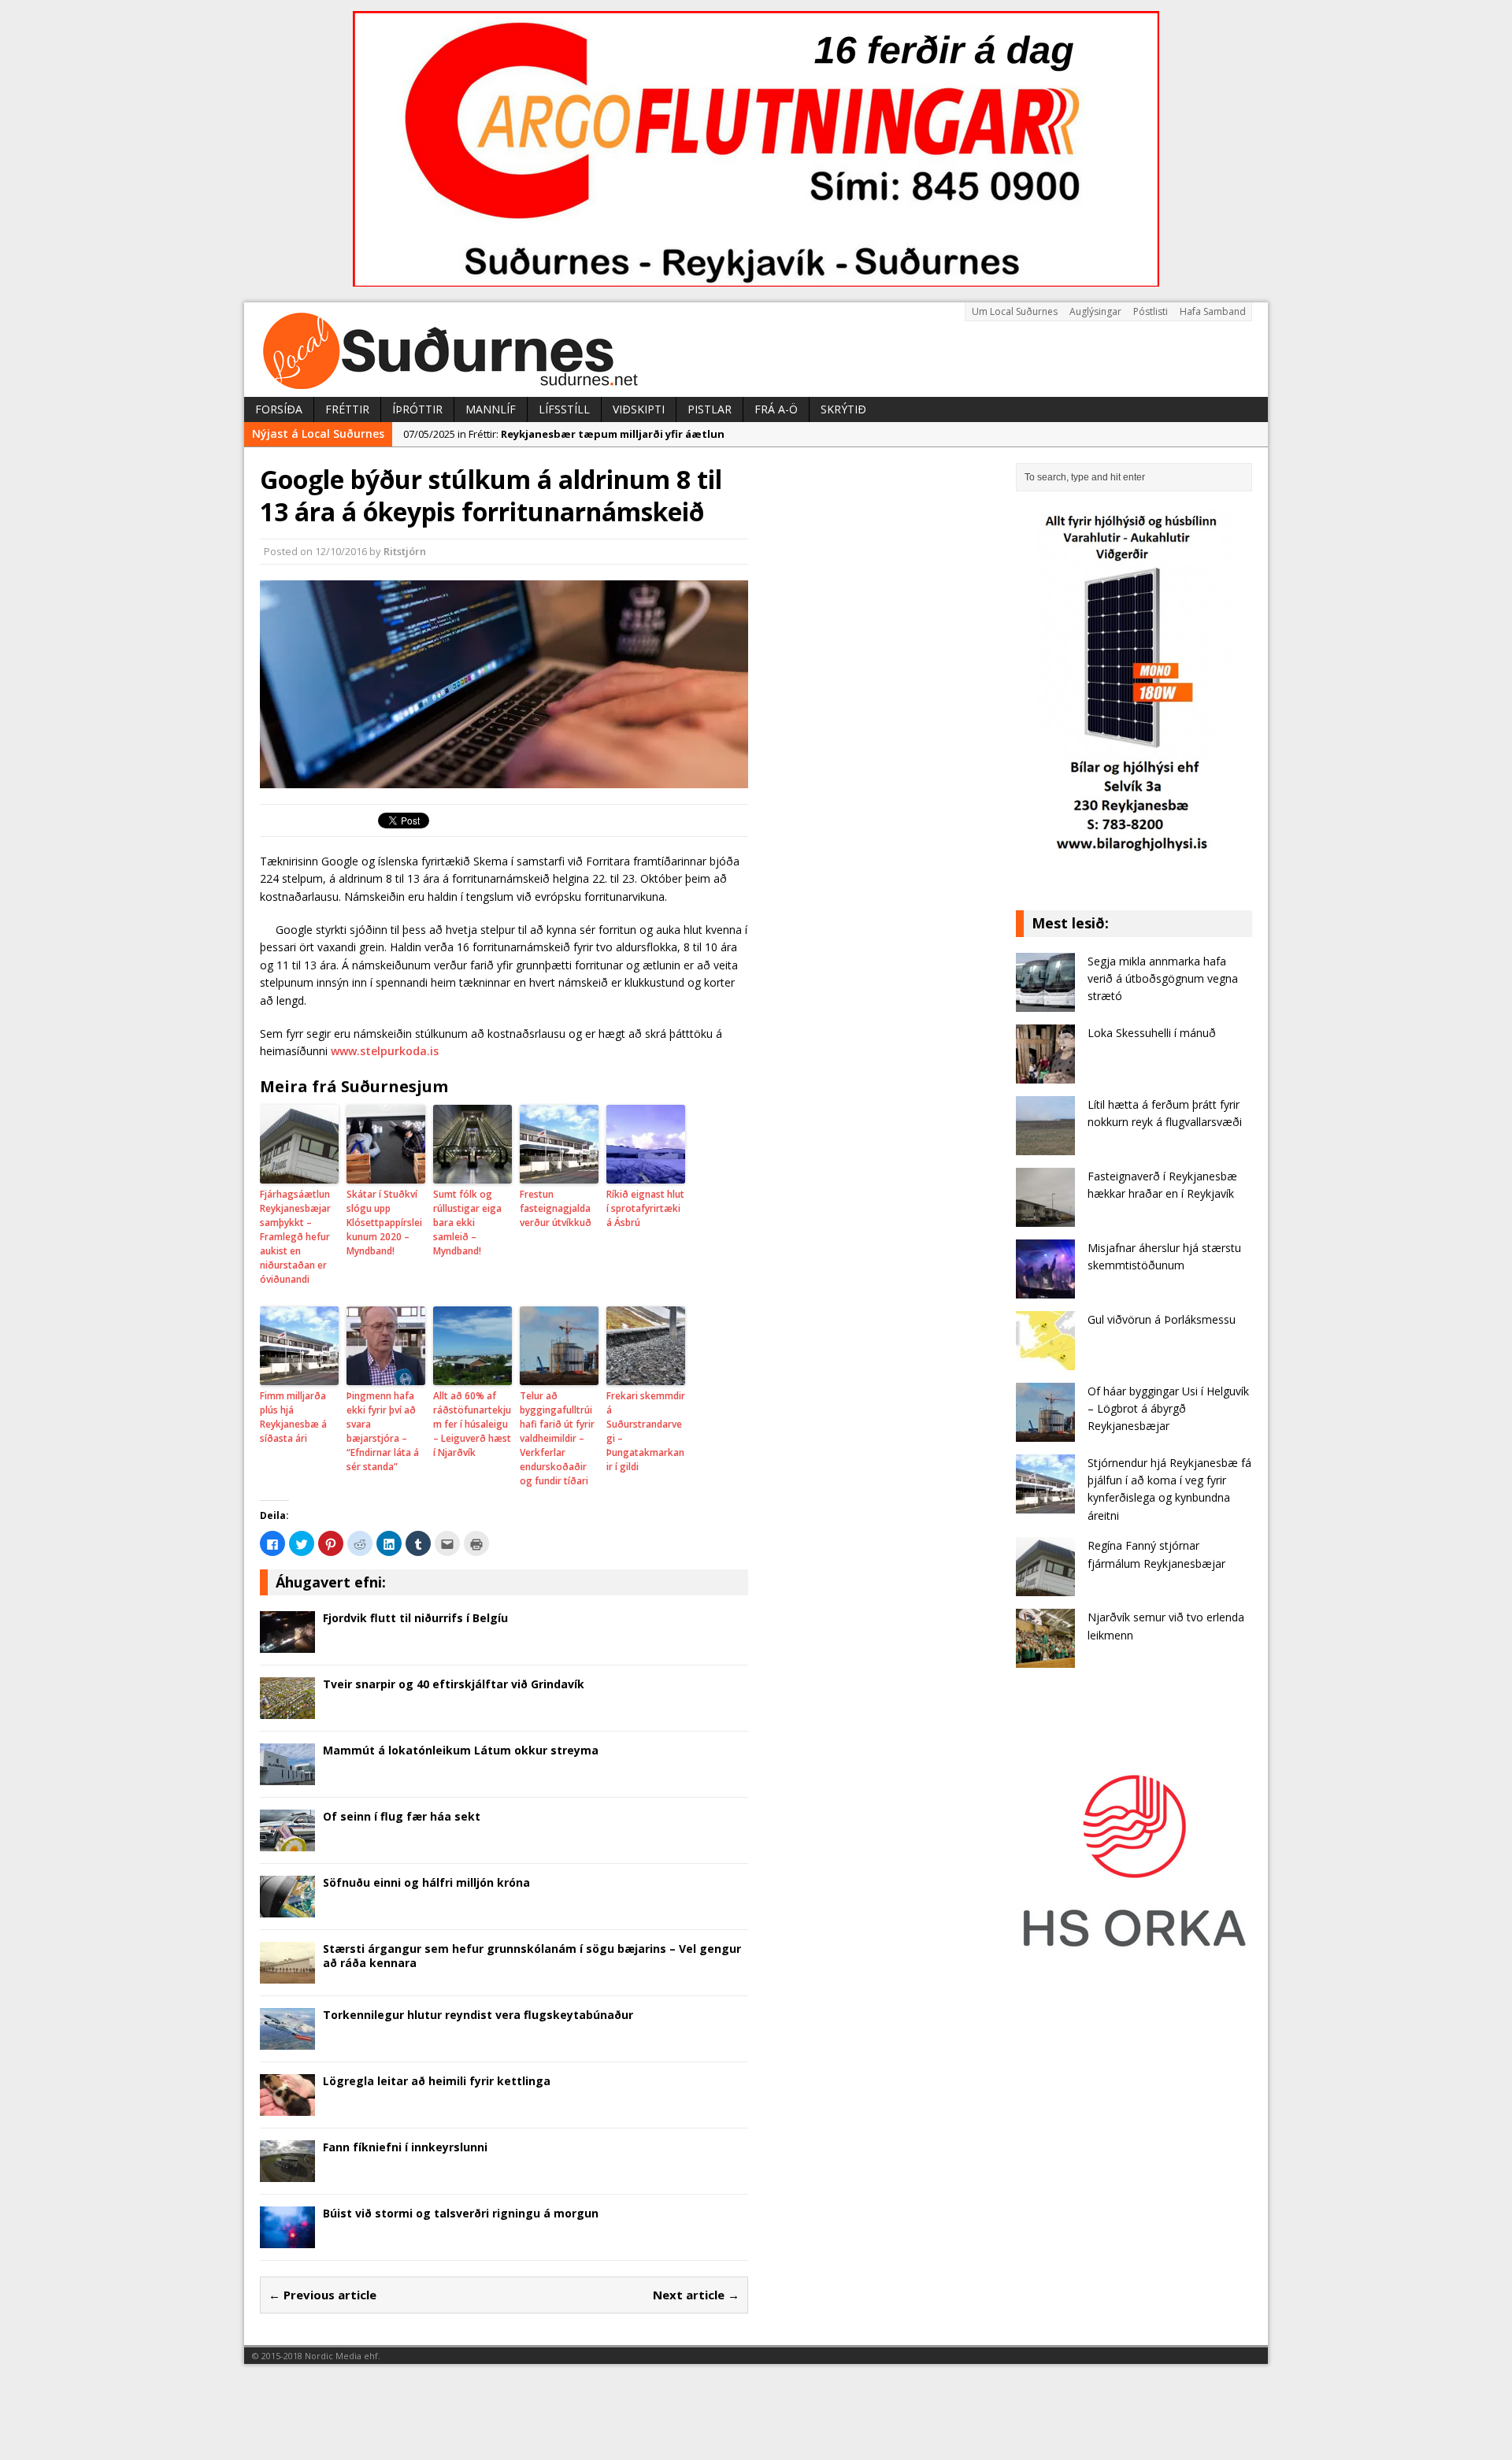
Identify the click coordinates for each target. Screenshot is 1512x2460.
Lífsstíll (564, 409)
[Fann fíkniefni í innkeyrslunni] (287, 2173)
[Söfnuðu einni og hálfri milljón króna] (287, 1908)
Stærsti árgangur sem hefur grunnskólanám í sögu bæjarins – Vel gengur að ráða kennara (532, 1956)
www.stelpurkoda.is (385, 1051)
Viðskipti (639, 409)
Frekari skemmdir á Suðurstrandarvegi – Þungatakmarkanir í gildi (646, 1431)
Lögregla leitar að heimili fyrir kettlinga (437, 2081)
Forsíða (279, 409)
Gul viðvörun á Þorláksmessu (1162, 1319)
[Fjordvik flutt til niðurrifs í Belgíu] (287, 1644)
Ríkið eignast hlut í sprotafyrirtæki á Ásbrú (645, 1208)
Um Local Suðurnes (1015, 311)
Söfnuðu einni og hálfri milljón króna (426, 1882)
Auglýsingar (1095, 311)
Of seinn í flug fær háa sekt (402, 1816)
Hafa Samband (1213, 311)
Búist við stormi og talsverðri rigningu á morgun (461, 2213)
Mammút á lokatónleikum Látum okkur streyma (461, 1750)
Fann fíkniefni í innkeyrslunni (405, 2147)
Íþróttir (417, 409)
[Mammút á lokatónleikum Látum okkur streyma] (287, 1776)
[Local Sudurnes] (756, 350)
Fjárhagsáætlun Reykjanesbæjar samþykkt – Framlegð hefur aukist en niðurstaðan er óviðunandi (295, 1237)
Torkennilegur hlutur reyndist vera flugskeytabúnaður (478, 2015)
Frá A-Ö (776, 409)
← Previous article (322, 2295)
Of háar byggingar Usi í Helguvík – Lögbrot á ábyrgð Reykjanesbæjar (1168, 1409)
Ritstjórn (405, 551)
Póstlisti (1151, 311)
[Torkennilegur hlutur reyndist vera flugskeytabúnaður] (287, 2041)
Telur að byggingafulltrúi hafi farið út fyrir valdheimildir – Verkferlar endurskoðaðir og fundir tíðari (557, 1438)
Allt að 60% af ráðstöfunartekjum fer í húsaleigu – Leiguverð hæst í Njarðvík (472, 1424)
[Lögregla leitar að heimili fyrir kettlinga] (287, 2107)
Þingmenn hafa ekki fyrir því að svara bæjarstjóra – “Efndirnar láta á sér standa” (383, 1431)
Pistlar (710, 409)
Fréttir (347, 409)
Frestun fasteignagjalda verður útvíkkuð (556, 1208)
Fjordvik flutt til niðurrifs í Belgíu (415, 1618)
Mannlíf (491, 409)
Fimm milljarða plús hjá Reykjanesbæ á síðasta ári (293, 1417)
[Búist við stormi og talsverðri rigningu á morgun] (287, 2239)
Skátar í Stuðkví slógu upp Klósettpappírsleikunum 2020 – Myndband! (384, 1223)
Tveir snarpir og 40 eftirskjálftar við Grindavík (454, 1684)
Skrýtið (843, 409)
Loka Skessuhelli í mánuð (1152, 1033)
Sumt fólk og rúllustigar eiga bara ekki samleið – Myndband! (467, 1223)
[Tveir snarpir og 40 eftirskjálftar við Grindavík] (287, 1710)
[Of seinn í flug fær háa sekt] (287, 1842)
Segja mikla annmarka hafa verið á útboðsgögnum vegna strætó (1163, 979)
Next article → (696, 2295)
